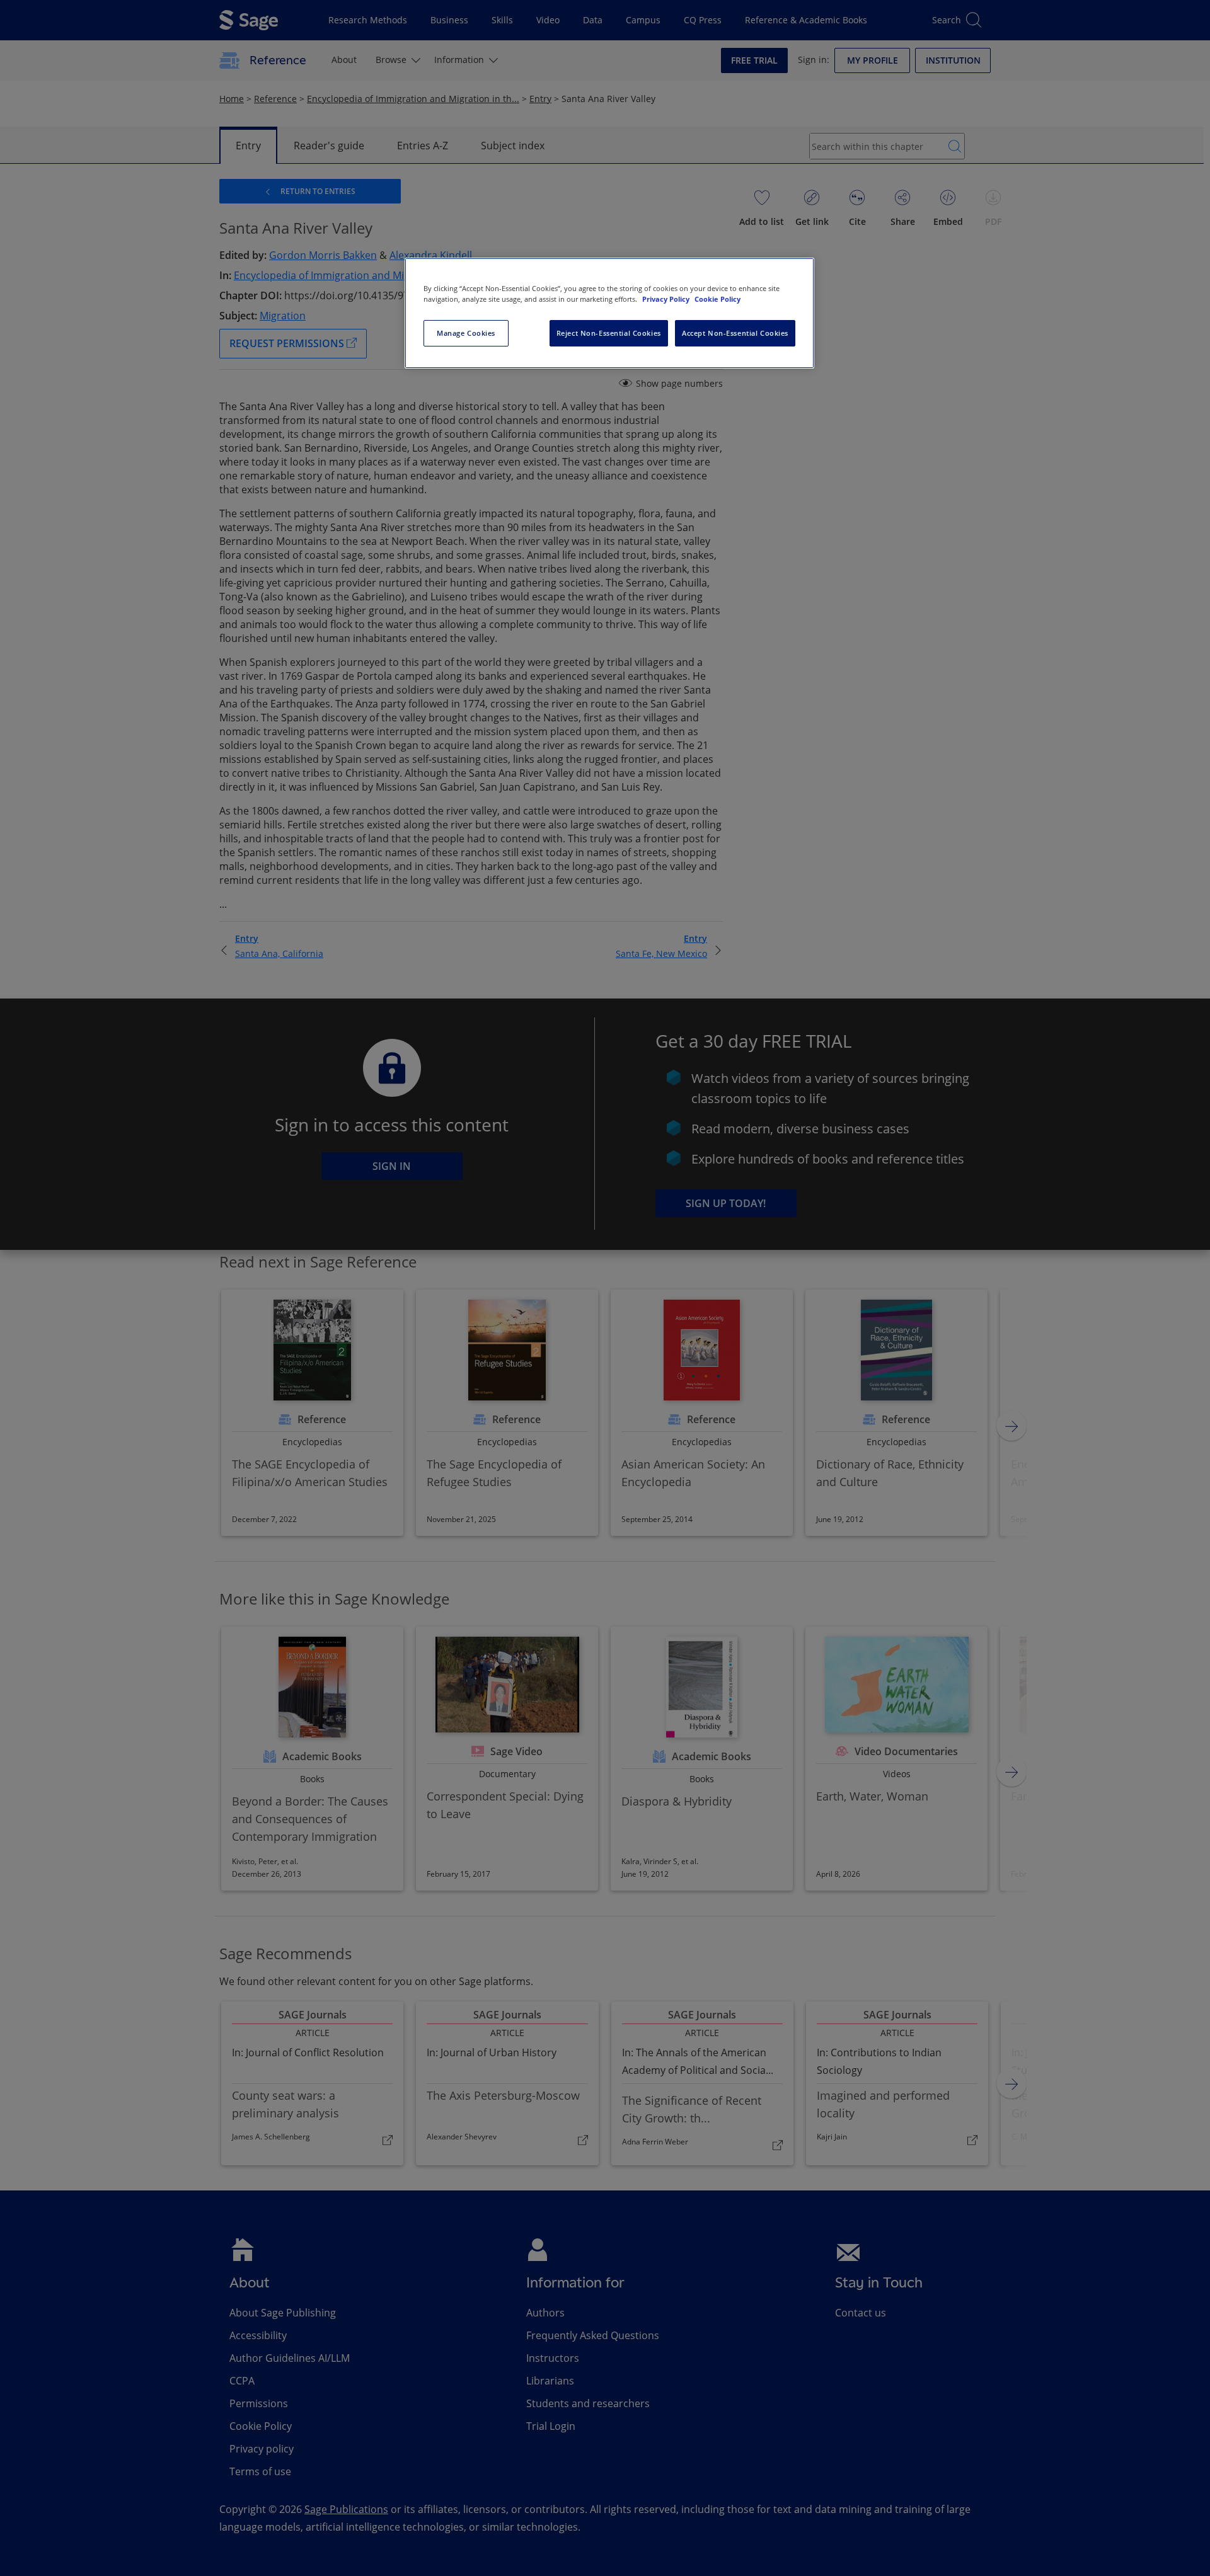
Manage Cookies (466, 333)
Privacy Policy (667, 299)
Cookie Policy (717, 299)
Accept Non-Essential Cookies (735, 333)
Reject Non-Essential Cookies (609, 333)
